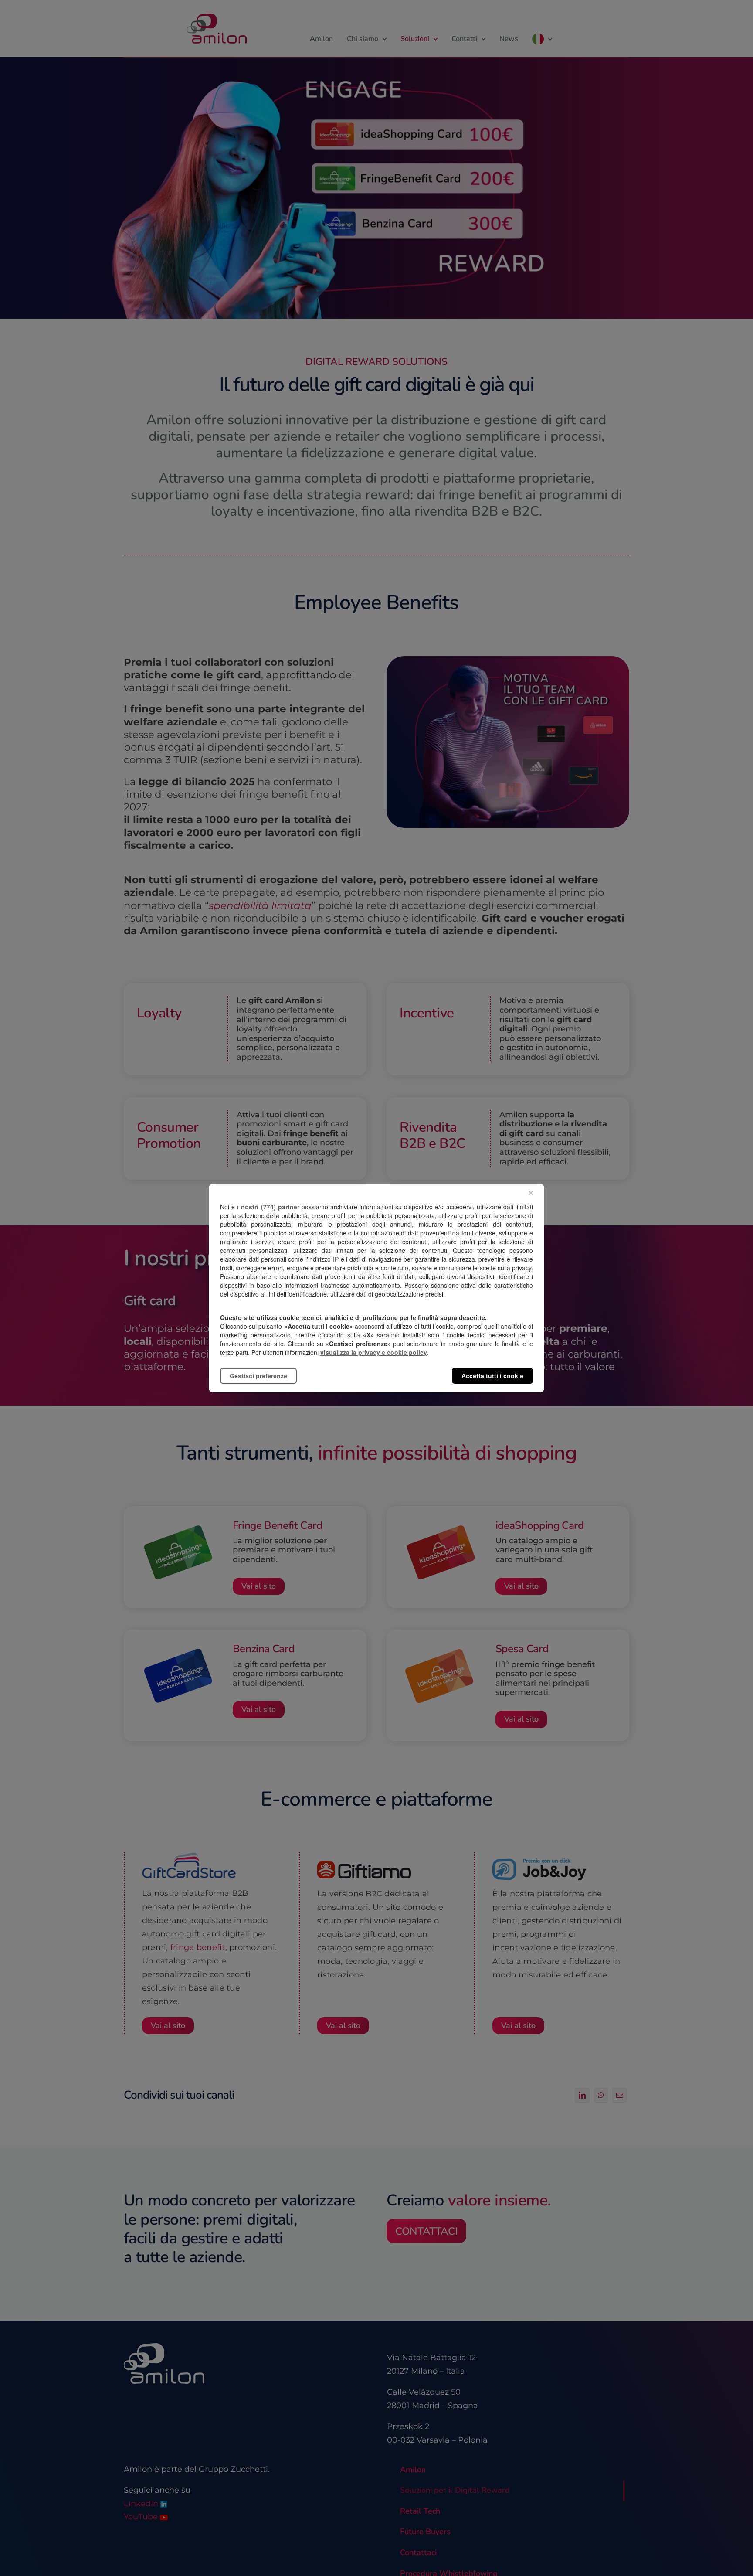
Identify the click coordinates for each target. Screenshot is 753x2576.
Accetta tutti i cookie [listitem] (492, 1376)
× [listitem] (531, 1193)
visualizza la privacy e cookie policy (374, 1352)
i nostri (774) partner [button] (268, 1207)
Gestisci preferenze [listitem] (258, 1376)
